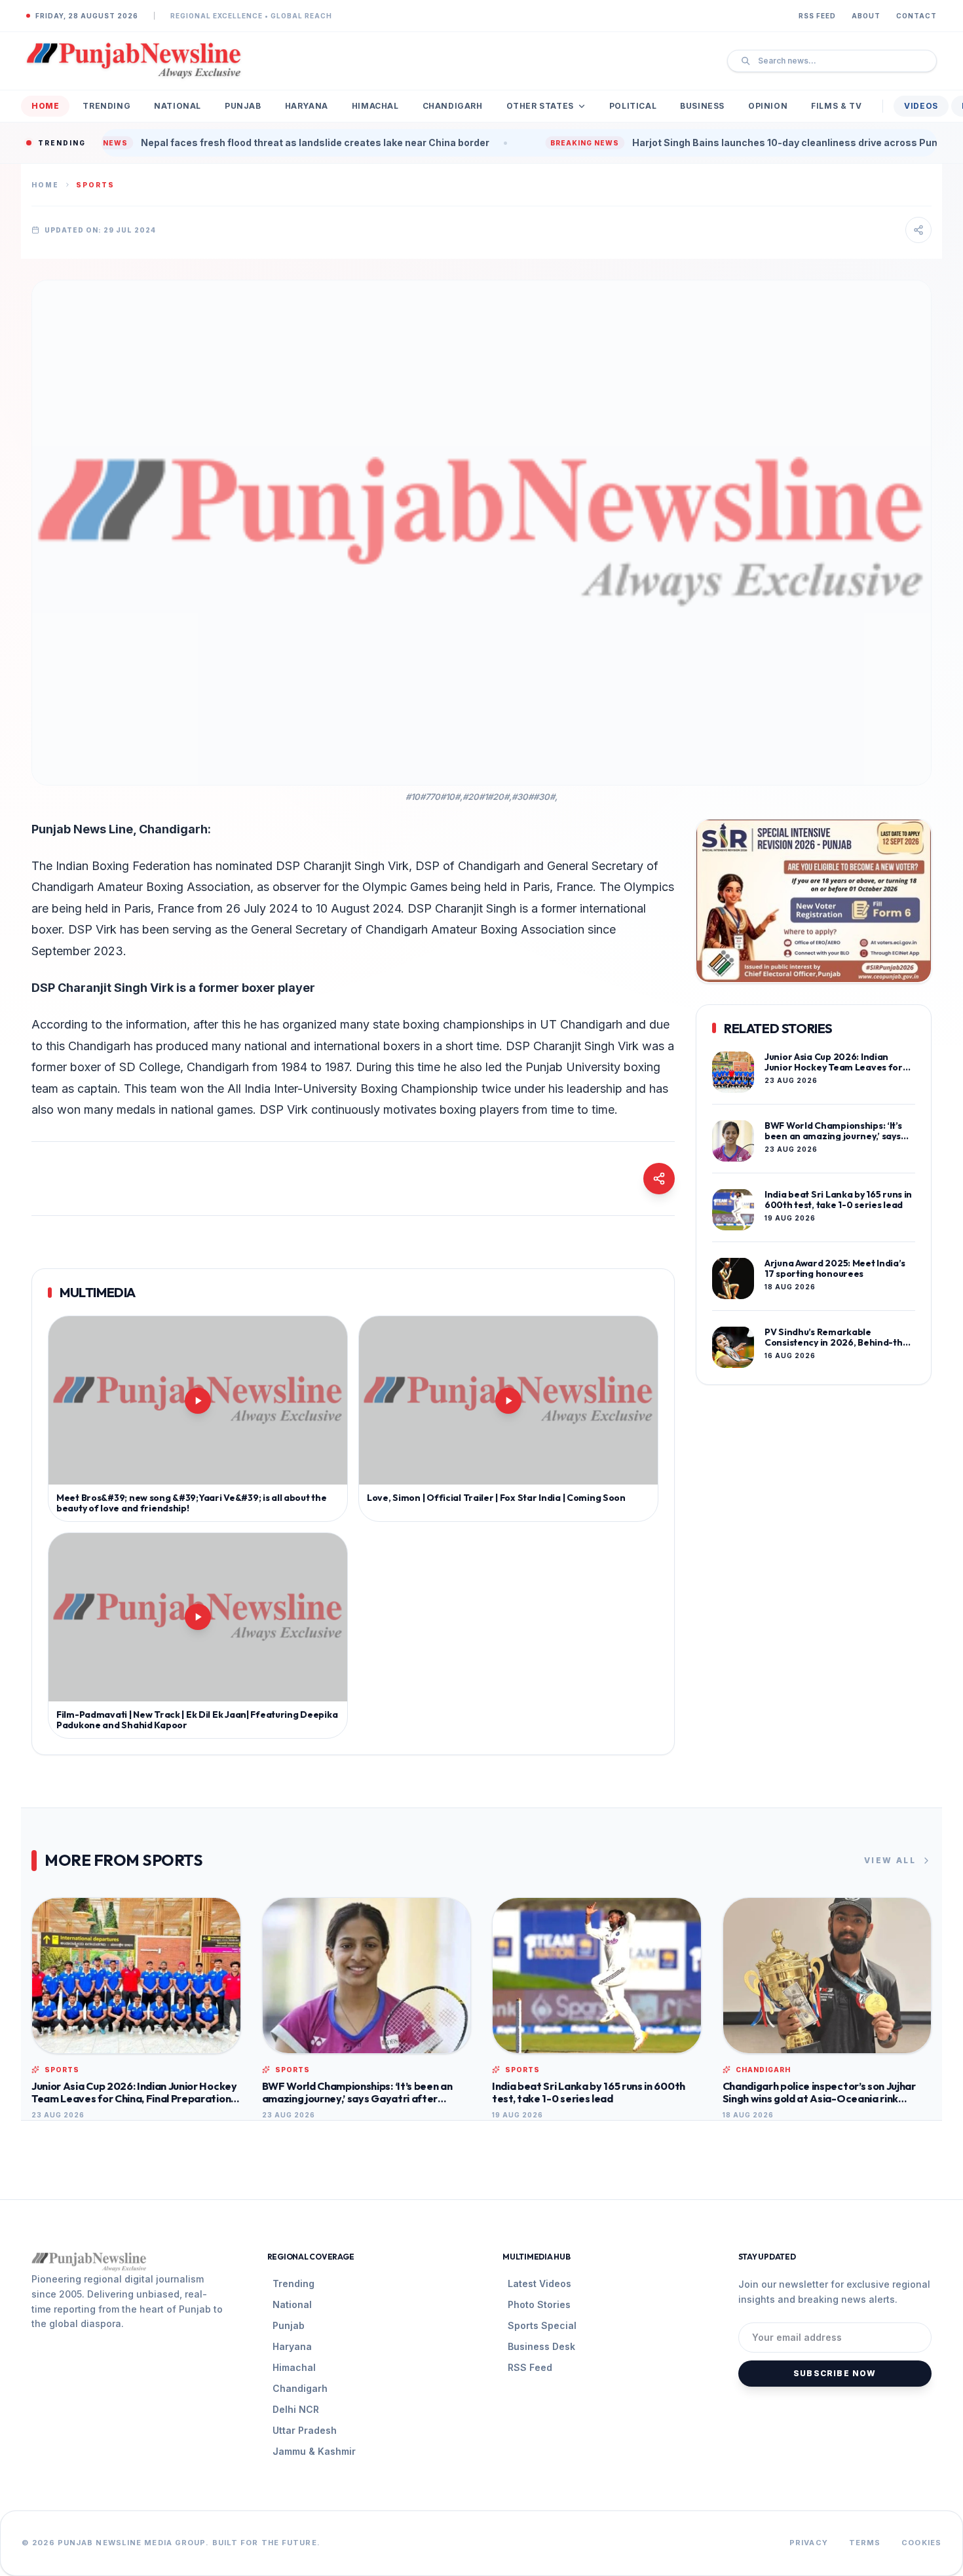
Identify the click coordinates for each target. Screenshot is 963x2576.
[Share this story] (918, 230)
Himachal (375, 106)
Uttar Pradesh (305, 2430)
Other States (540, 106)
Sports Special (542, 2325)
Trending (106, 106)
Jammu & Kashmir (314, 2451)
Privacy (809, 2543)
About (866, 16)
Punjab (243, 106)
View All (890, 1860)
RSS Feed (817, 16)
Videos (921, 106)
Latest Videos (539, 2283)
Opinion (768, 106)
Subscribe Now (835, 2373)
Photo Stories (539, 2304)
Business (702, 106)
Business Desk (541, 2346)
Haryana (307, 106)
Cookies (921, 2543)
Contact (916, 16)
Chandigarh (453, 106)
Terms (865, 2543)
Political (633, 106)
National (178, 106)
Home (45, 106)
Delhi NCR (296, 2409)
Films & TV (836, 106)
